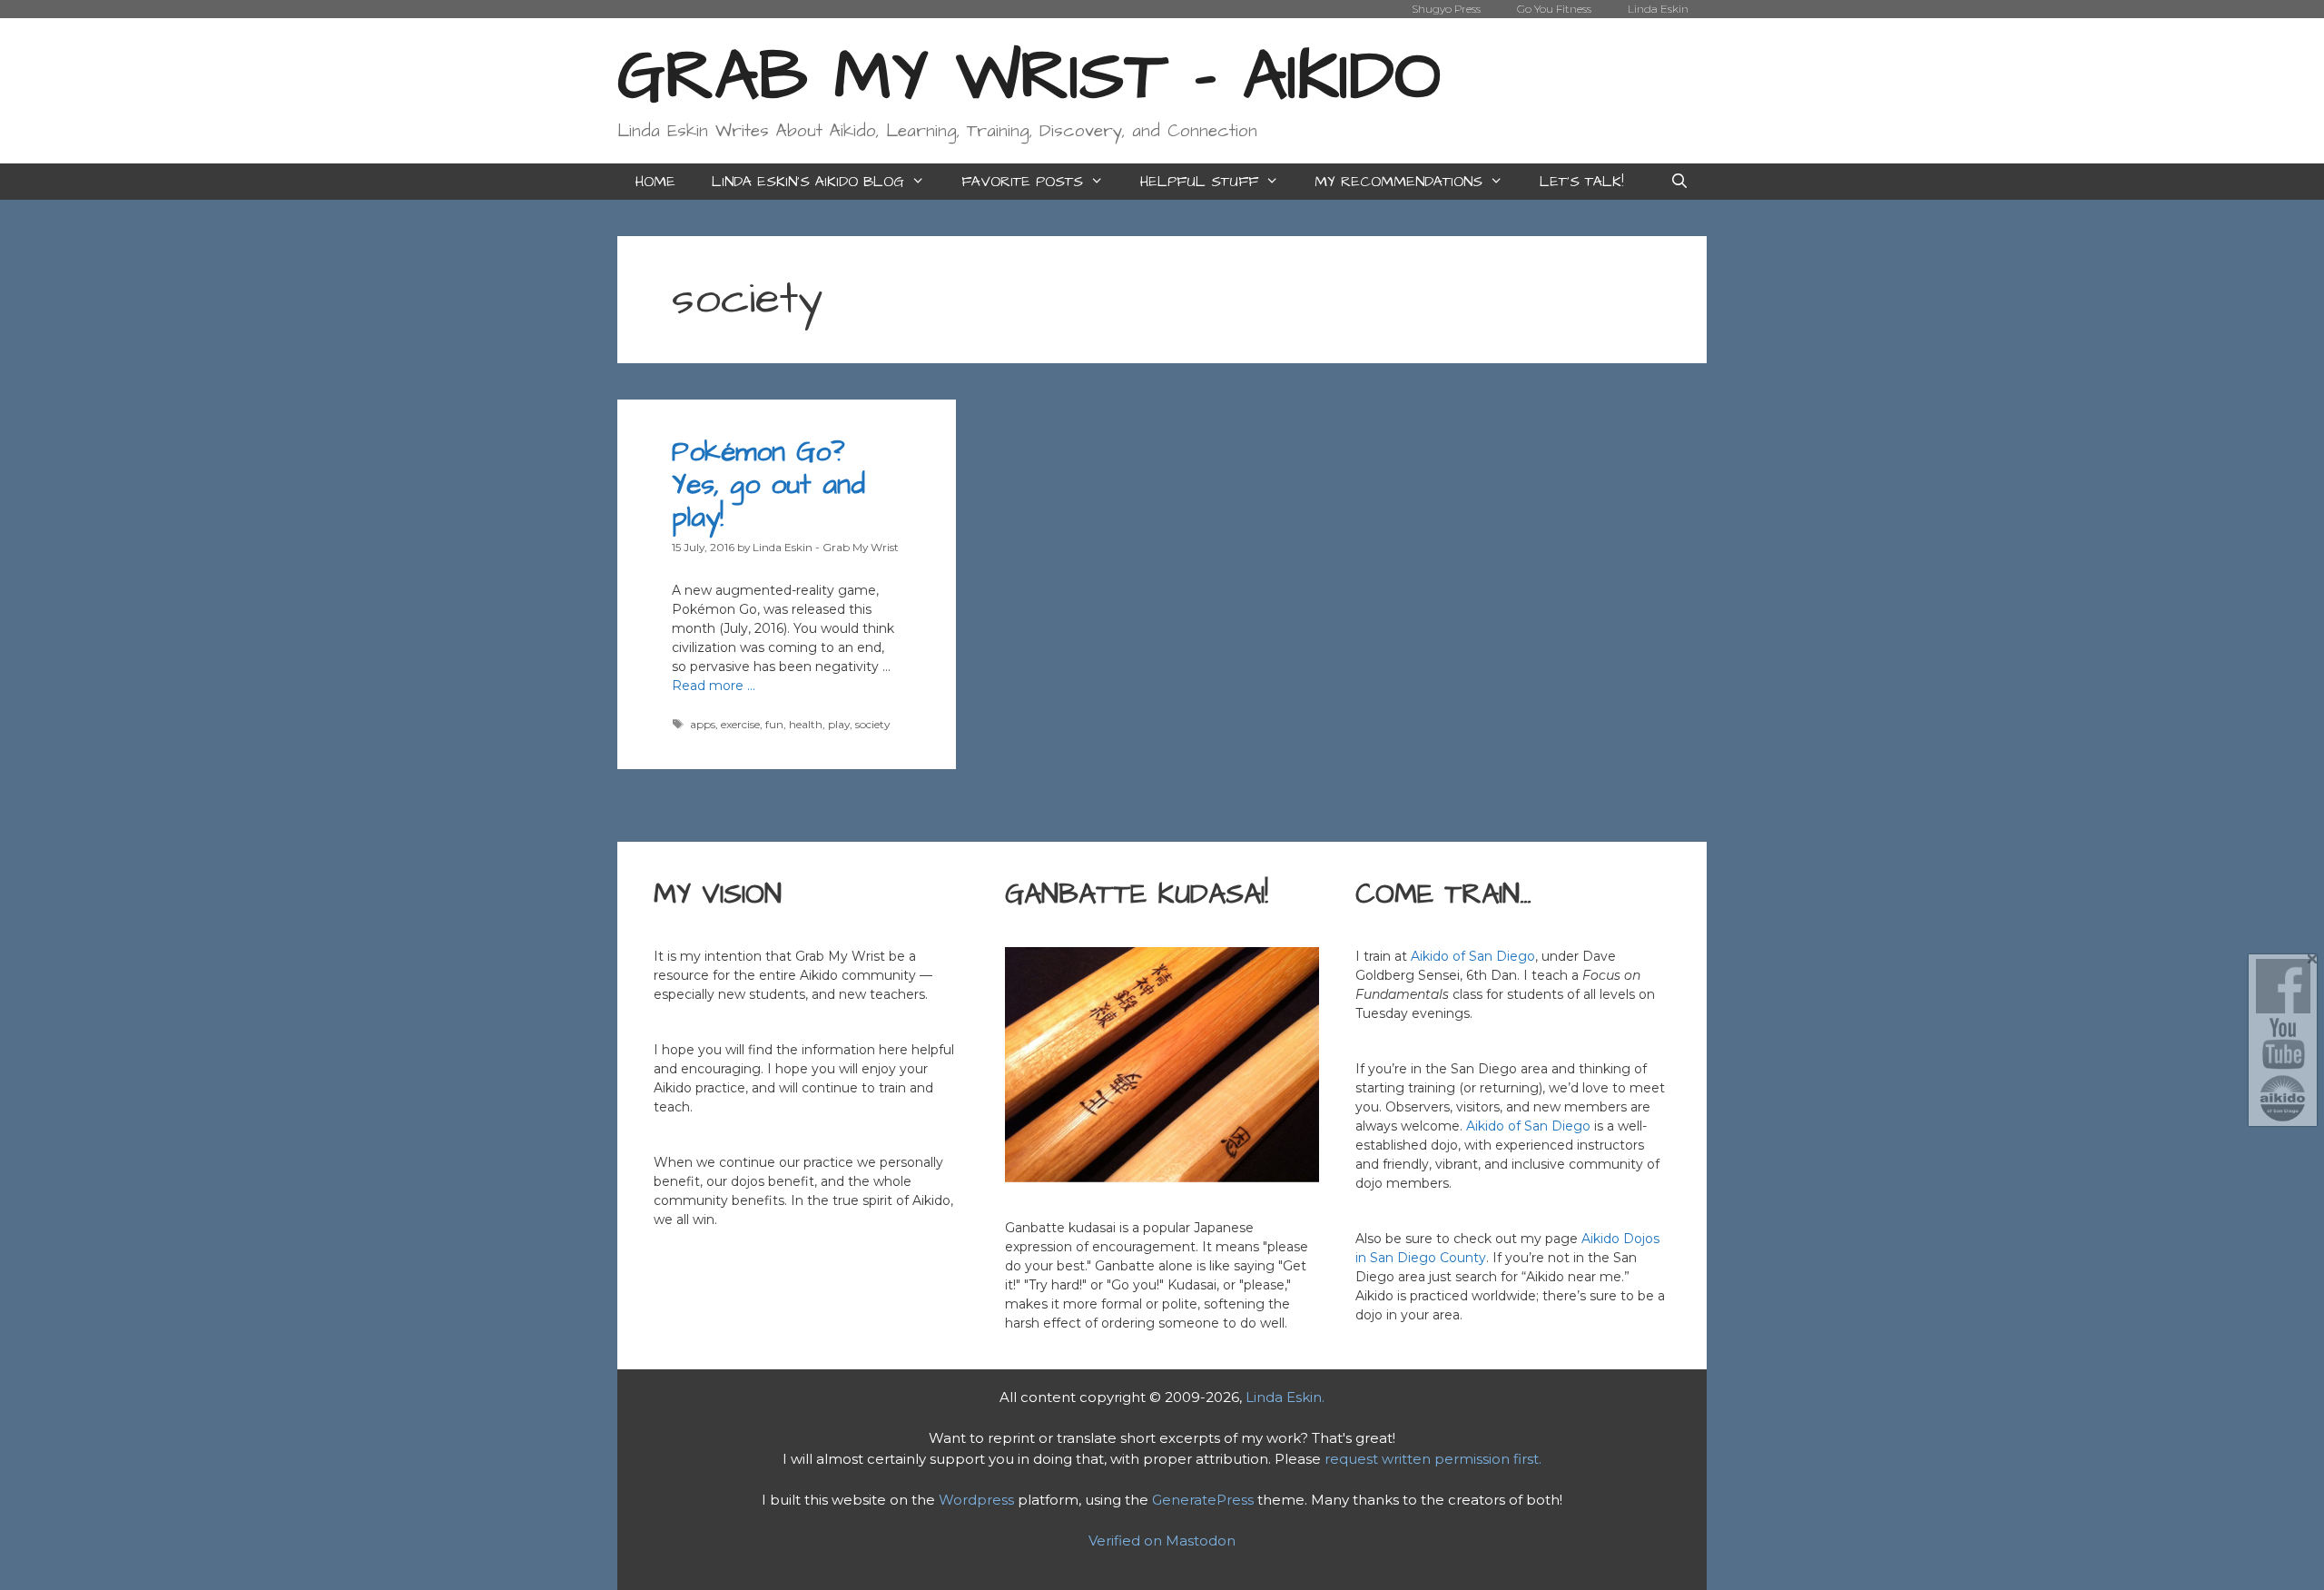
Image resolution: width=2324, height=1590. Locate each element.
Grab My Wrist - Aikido (1029, 77)
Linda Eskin (1658, 9)
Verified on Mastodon (1162, 1541)
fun (774, 724)
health (806, 724)
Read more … (714, 686)
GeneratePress (1203, 1500)
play (839, 724)
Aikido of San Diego (1473, 956)
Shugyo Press (1446, 9)
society (872, 724)
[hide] (2313, 959)
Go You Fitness (1554, 9)
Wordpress (976, 1500)
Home (655, 182)
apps (703, 724)
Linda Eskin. (1285, 1397)
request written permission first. (1433, 1459)
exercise (740, 724)
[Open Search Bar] (1679, 182)
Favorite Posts (1022, 182)
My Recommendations (1398, 182)
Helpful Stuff (1199, 182)
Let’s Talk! (1581, 182)
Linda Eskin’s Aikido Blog (808, 182)
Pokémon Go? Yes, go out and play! (768, 485)
